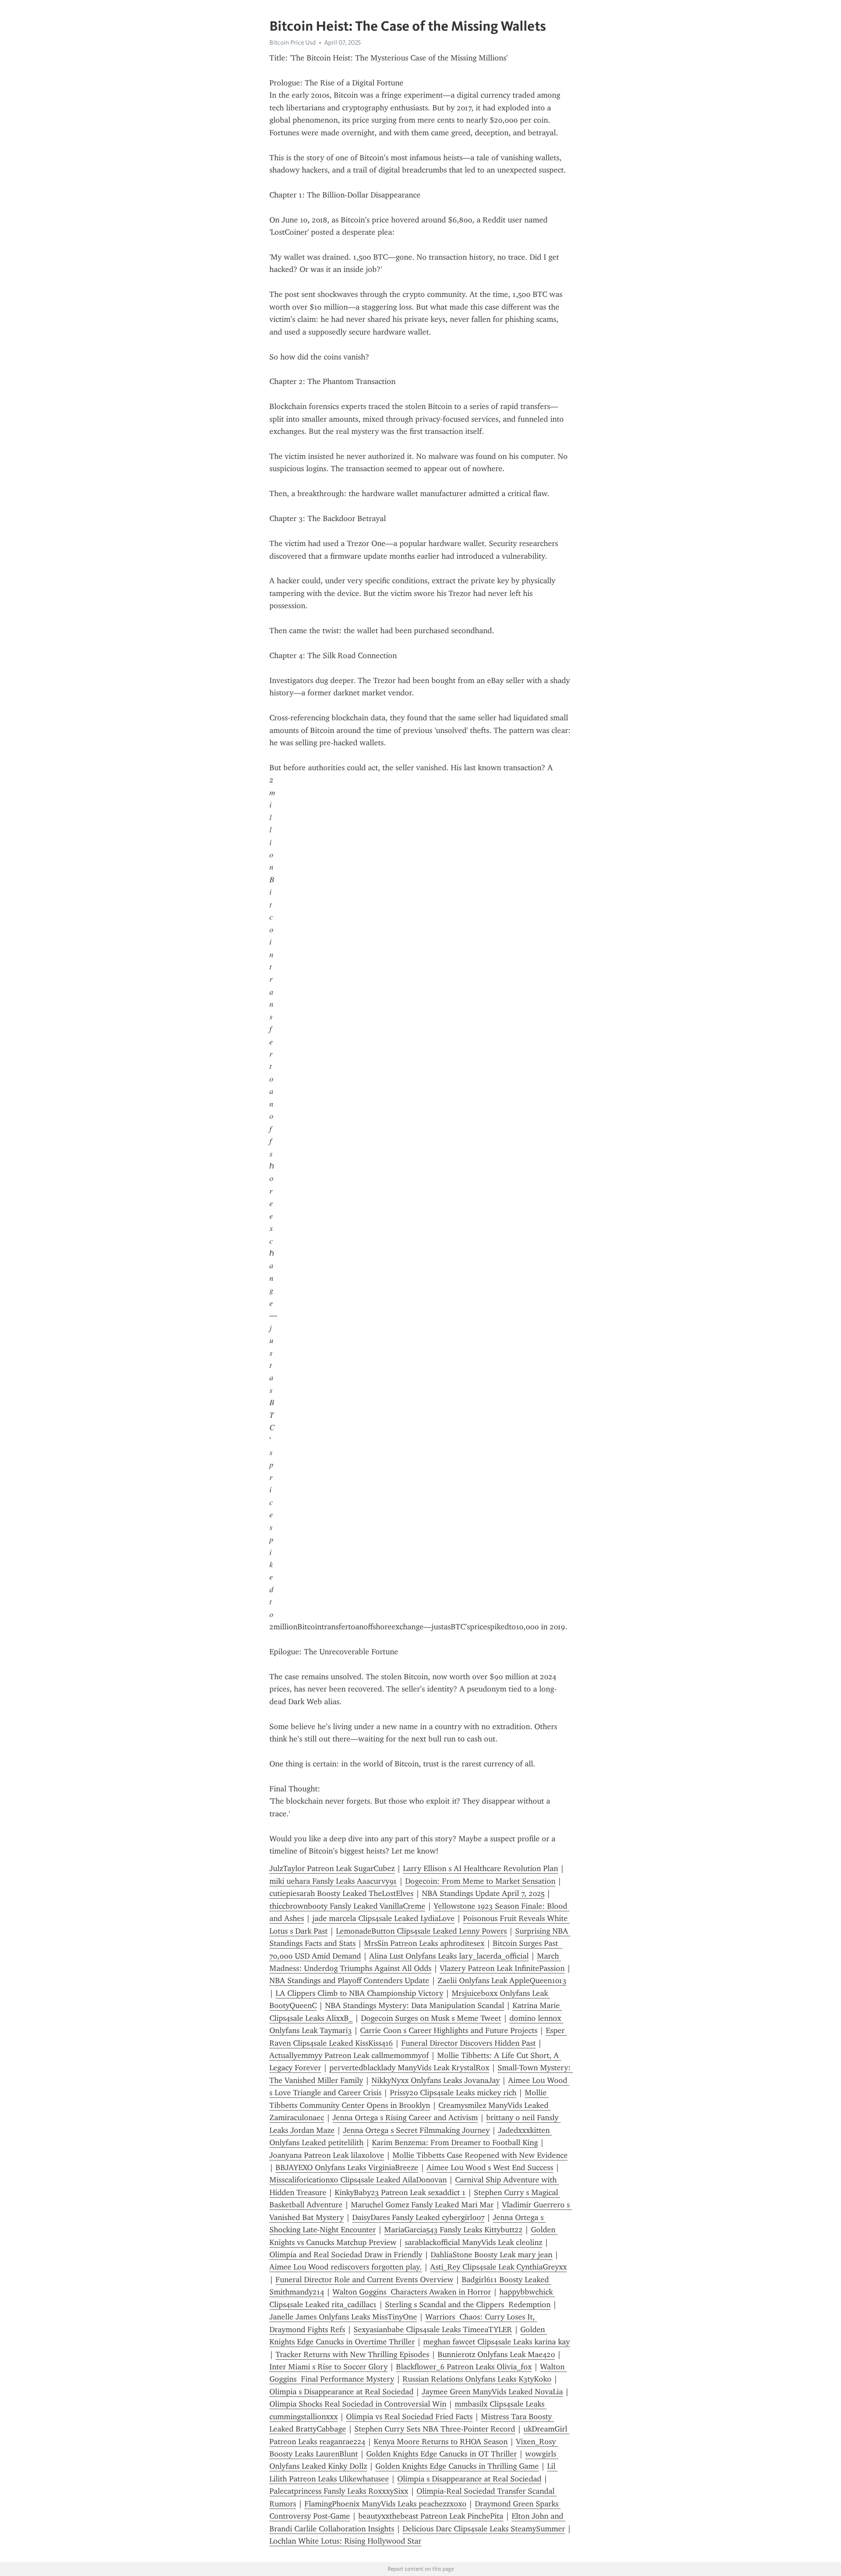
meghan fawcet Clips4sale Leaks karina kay (496, 2342)
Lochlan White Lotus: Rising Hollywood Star (345, 2541)
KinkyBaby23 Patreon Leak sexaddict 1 (400, 2192)
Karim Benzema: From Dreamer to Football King (455, 2143)
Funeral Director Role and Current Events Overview (364, 2280)
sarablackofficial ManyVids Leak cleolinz (474, 2242)
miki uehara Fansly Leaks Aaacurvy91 (333, 1881)
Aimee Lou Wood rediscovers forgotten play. (346, 2267)
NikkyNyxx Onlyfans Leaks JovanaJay (436, 2080)
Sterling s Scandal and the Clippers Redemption (468, 2305)
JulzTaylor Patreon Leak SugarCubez (332, 1868)
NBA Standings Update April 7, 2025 (483, 1893)
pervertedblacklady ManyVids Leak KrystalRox (409, 2068)
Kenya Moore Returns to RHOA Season (441, 2442)
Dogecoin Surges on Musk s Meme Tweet (431, 2018)
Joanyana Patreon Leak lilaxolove (327, 2155)
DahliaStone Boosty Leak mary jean (491, 2255)
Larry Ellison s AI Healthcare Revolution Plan (481, 1868)
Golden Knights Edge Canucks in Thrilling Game (457, 2466)
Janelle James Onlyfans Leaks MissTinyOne (343, 2317)
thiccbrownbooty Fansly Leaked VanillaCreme (347, 1906)
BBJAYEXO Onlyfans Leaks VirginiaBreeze (347, 2167)
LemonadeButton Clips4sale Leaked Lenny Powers (421, 1931)
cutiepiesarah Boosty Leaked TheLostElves (341, 1893)
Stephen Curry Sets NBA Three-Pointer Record (435, 2429)
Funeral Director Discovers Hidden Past (468, 2043)
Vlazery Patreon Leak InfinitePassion (502, 1968)
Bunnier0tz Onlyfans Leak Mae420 (496, 2354)
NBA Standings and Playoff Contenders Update (349, 1980)
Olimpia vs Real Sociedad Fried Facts (409, 2417)
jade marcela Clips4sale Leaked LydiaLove (383, 1918)
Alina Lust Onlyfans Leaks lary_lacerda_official (449, 1956)
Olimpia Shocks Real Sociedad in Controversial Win (358, 2404)
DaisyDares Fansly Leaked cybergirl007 (418, 2217)
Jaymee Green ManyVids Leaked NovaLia (492, 2392)
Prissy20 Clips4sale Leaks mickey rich (453, 2093)
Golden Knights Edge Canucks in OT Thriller (442, 2454)
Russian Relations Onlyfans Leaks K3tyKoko (477, 2379)
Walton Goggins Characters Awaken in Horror (412, 2292)
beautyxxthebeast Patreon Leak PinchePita (431, 2516)
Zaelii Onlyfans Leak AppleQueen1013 (502, 1980)
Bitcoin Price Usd (293, 42)
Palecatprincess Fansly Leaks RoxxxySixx (339, 2491)
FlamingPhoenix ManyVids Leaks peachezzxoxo (385, 2504)
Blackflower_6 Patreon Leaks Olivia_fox (464, 2367)
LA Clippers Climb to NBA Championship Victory (359, 1993)
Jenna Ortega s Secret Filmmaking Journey (416, 2130)
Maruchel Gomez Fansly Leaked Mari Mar (422, 2205)
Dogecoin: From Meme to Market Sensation (480, 1881)
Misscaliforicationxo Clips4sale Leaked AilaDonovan (358, 2180)
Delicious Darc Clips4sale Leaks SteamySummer (484, 2529)
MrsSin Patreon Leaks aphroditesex (424, 1943)
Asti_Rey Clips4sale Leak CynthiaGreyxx (498, 2267)
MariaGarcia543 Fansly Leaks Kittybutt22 (453, 2230)
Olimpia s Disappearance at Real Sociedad (341, 2392)
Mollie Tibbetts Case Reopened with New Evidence (480, 2155)
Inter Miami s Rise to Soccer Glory (329, 2367)
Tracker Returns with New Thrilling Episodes (352, 2354)
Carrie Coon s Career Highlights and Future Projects (449, 2030)
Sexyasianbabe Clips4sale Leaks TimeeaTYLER (433, 2329)
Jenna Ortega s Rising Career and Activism (405, 2118)
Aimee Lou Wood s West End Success (490, 2167)
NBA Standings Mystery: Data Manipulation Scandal (415, 2005)
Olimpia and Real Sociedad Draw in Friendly (346, 2255)
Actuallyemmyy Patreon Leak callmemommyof (349, 2055)
